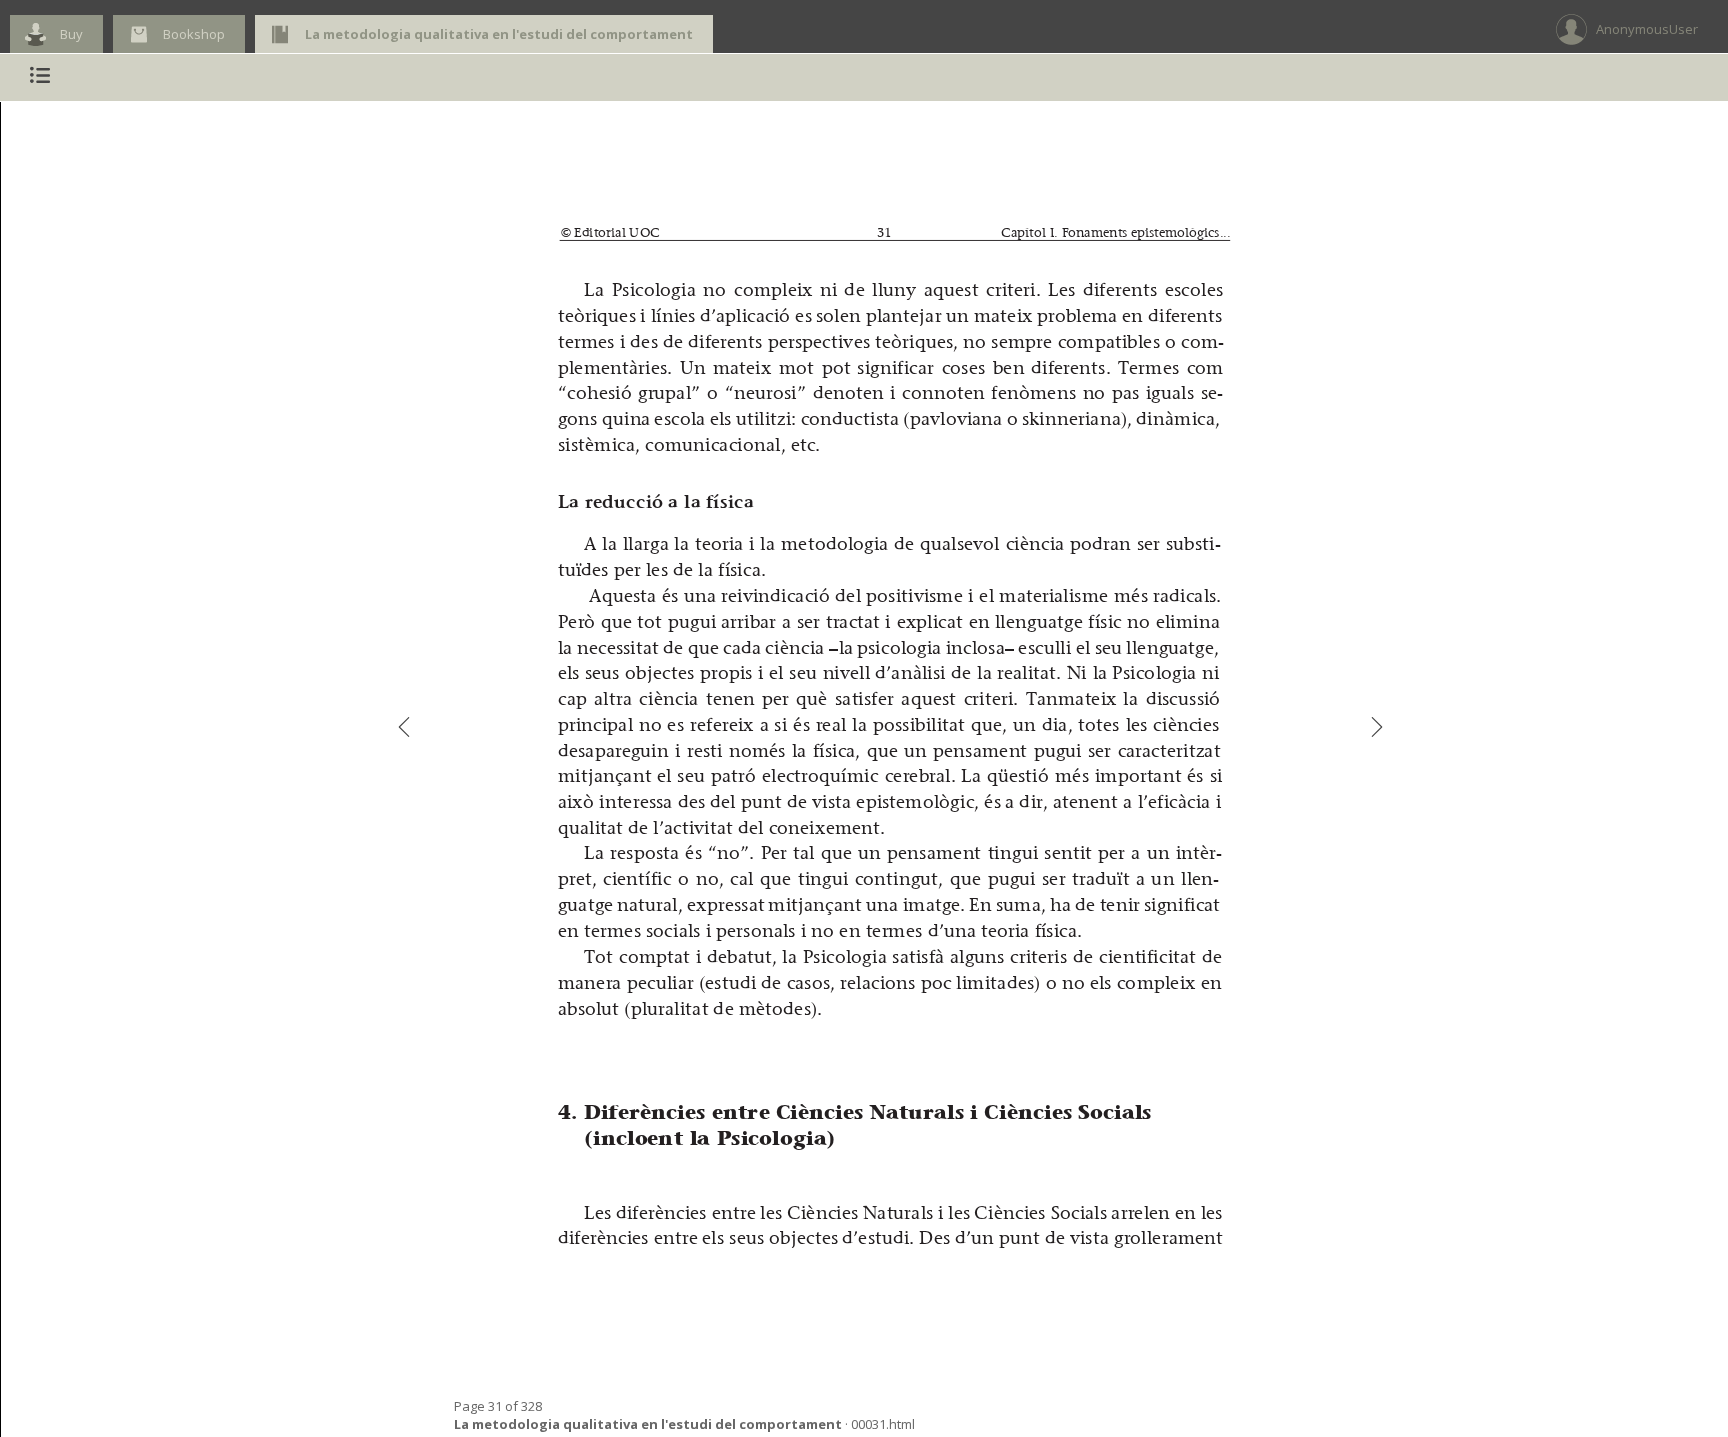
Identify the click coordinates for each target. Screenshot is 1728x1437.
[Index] (40, 77)
